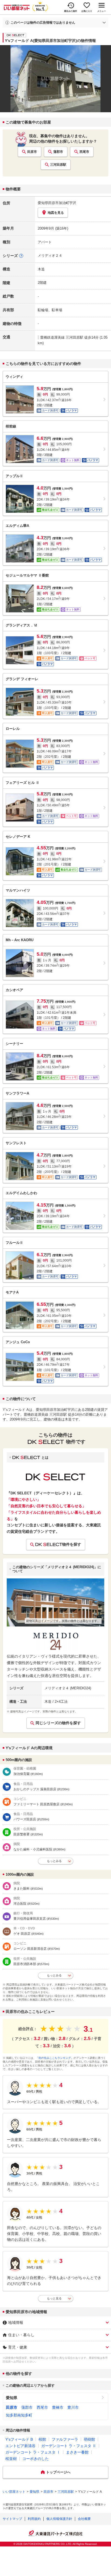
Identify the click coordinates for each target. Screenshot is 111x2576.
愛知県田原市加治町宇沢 (57, 203)
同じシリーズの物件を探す (58, 1723)
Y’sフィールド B (19, 2439)
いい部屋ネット (14, 2492)
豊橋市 (58, 2407)
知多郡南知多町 (19, 2415)
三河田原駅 (58, 165)
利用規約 (34, 2519)
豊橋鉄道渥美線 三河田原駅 (62, 337)
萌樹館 (89, 2439)
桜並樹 (11, 2459)
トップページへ (58, 2472)
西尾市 (84, 152)
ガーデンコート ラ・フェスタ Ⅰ (33, 2452)
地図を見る (56, 213)
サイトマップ (12, 2519)
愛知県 (12, 2398)
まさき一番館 (77, 2452)
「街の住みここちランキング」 (55, 2058)
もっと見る (54, 2298)
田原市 (32, 152)
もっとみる (54, 1861)
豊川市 (73, 2407)
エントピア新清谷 (20, 2446)
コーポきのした (36, 2459)
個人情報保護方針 (59, 2519)
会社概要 (84, 2519)
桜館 (42, 2439)
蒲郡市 (58, 152)
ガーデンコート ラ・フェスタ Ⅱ (69, 2446)
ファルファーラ (65, 2439)
